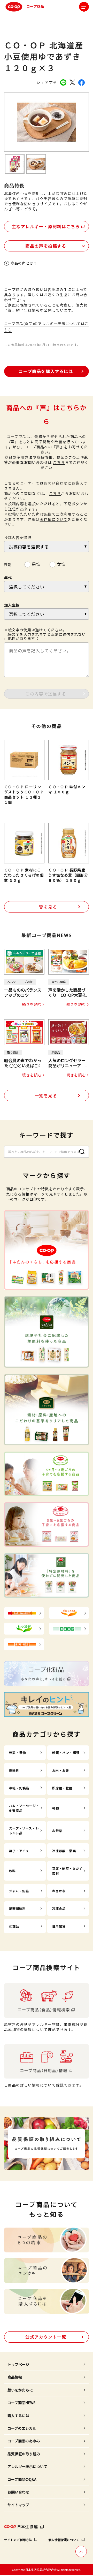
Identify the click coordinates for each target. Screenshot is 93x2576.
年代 (8, 578)
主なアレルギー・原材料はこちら (46, 226)
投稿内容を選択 (18, 538)
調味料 (14, 1770)
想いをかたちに (20, 2390)
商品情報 (15, 2377)
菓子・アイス (19, 1851)
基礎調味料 (18, 1908)
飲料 (12, 1871)
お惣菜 (57, 1831)
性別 (8, 564)
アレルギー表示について (27, 2466)
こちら (59, 462)
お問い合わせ (18, 2492)
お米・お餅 (61, 1770)
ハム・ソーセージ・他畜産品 (24, 1808)
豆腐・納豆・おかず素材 (67, 1871)
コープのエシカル (22, 2428)
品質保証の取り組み (24, 2454)
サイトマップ (18, 2505)
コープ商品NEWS (21, 2403)
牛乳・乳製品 (19, 1788)
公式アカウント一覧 (46, 2337)
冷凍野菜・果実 (64, 1851)
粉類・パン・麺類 (66, 1753)
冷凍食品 (59, 1908)
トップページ (18, 2364)
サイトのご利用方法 (18, 2540)
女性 (61, 563)
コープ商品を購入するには (46, 371)
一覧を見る (46, 907)
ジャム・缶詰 (19, 1891)
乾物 (56, 1808)
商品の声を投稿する (46, 246)
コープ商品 (35, 6)
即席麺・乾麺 (62, 1788)
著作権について (54, 519)
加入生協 (12, 605)
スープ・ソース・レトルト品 (24, 1830)
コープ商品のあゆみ (24, 2441)
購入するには (18, 2416)
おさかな (59, 1891)
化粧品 (14, 1926)
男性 (36, 563)
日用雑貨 (59, 1926)
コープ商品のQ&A (22, 2479)
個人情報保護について (64, 2540)
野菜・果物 (18, 1753)
